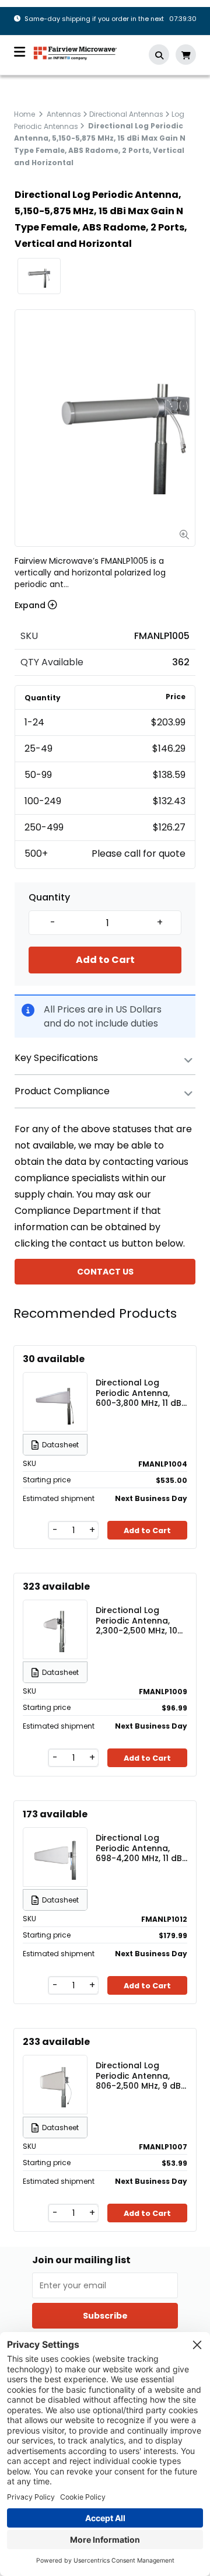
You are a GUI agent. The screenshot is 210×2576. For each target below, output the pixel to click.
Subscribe (105, 2316)
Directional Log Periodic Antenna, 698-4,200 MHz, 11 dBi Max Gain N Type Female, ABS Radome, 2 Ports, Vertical (141, 1848)
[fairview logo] (75, 52)
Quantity (49, 898)
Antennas (64, 114)
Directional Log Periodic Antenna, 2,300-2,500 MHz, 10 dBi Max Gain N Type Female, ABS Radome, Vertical (141, 1620)
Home (24, 114)
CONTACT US (105, 1272)
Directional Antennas (126, 114)
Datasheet (60, 1445)
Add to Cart (105, 960)
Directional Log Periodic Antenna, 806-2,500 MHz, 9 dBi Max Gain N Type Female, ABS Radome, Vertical (141, 2075)
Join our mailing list (81, 2260)
